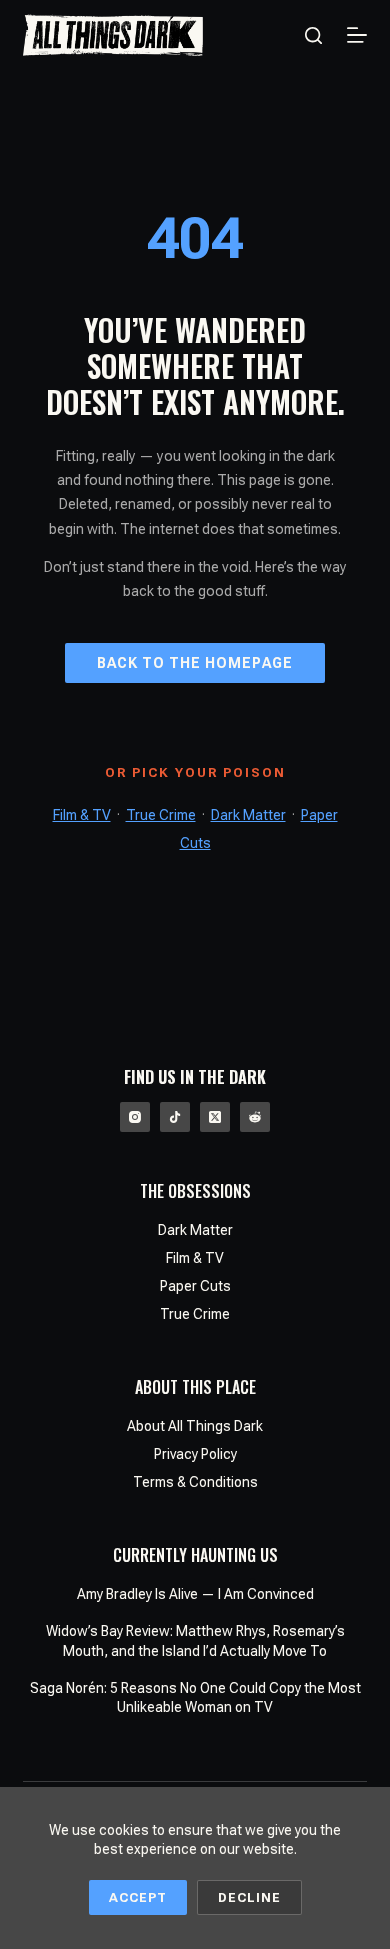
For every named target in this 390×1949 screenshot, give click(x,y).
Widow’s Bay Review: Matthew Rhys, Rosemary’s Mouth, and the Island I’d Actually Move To (195, 1641)
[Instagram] (135, 1117)
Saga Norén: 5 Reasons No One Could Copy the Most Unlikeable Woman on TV (195, 1698)
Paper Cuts (195, 1286)
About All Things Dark (195, 1426)
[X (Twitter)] (215, 1117)
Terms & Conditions (195, 1482)
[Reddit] (255, 1117)
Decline (249, 1897)
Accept (138, 1897)
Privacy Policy (195, 1454)
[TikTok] (175, 1117)
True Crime (161, 815)
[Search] (313, 35)
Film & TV (82, 815)
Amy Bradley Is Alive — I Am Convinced (195, 1594)
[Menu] (357, 35)
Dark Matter (248, 815)
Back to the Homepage (195, 663)
